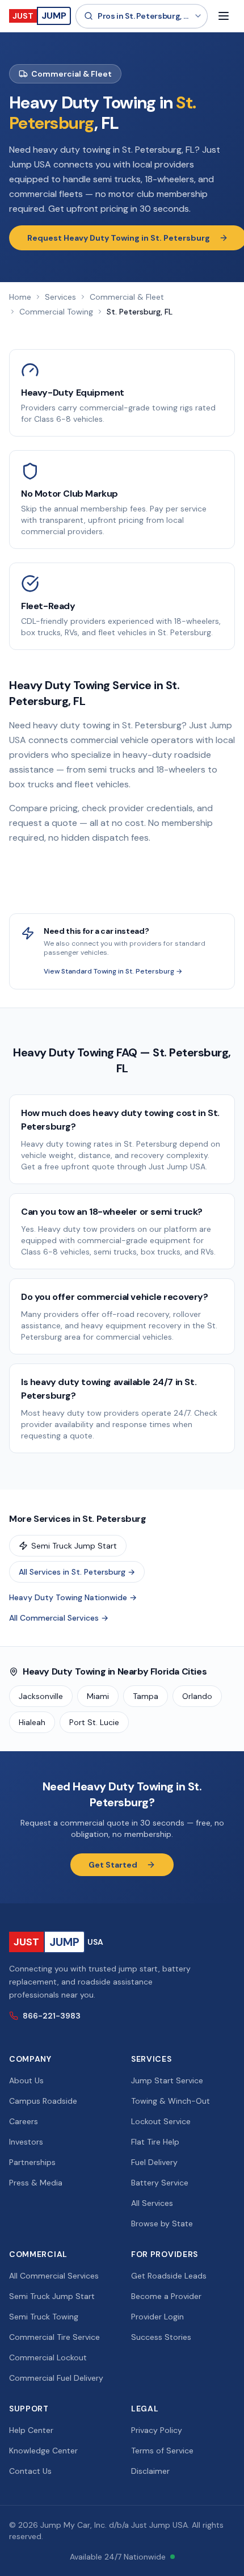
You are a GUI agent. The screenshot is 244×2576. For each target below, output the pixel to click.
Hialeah (32, 1722)
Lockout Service (161, 2121)
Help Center (31, 2430)
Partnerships (32, 2162)
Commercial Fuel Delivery (56, 2378)
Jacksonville (41, 1696)
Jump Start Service (167, 2080)
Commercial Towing (56, 312)
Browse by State (162, 2223)
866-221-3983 (52, 2016)
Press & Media (36, 2183)
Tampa (146, 1696)
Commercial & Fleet (127, 297)
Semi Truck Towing (44, 2317)
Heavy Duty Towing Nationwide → (73, 1597)
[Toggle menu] (224, 16)
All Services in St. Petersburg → (77, 1572)
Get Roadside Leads (169, 2276)
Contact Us (30, 2471)
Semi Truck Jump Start (74, 1546)
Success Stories (161, 2337)
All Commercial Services (54, 2276)
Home (20, 297)
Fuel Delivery (154, 2162)
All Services (152, 2203)
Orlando (197, 1696)
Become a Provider (166, 2296)
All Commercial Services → (59, 1618)
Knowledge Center (43, 2451)
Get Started (113, 1865)
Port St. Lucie (94, 1722)
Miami (98, 1696)
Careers (24, 2121)
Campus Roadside (43, 2101)
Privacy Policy (157, 2430)
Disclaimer (150, 2471)
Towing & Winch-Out (171, 2101)
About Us (26, 2080)
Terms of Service (162, 2451)
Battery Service (160, 2183)
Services (60, 297)
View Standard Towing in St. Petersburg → (113, 971)
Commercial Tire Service (54, 2337)
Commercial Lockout (48, 2357)
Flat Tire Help (155, 2142)
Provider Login (157, 2317)
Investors (26, 2142)
